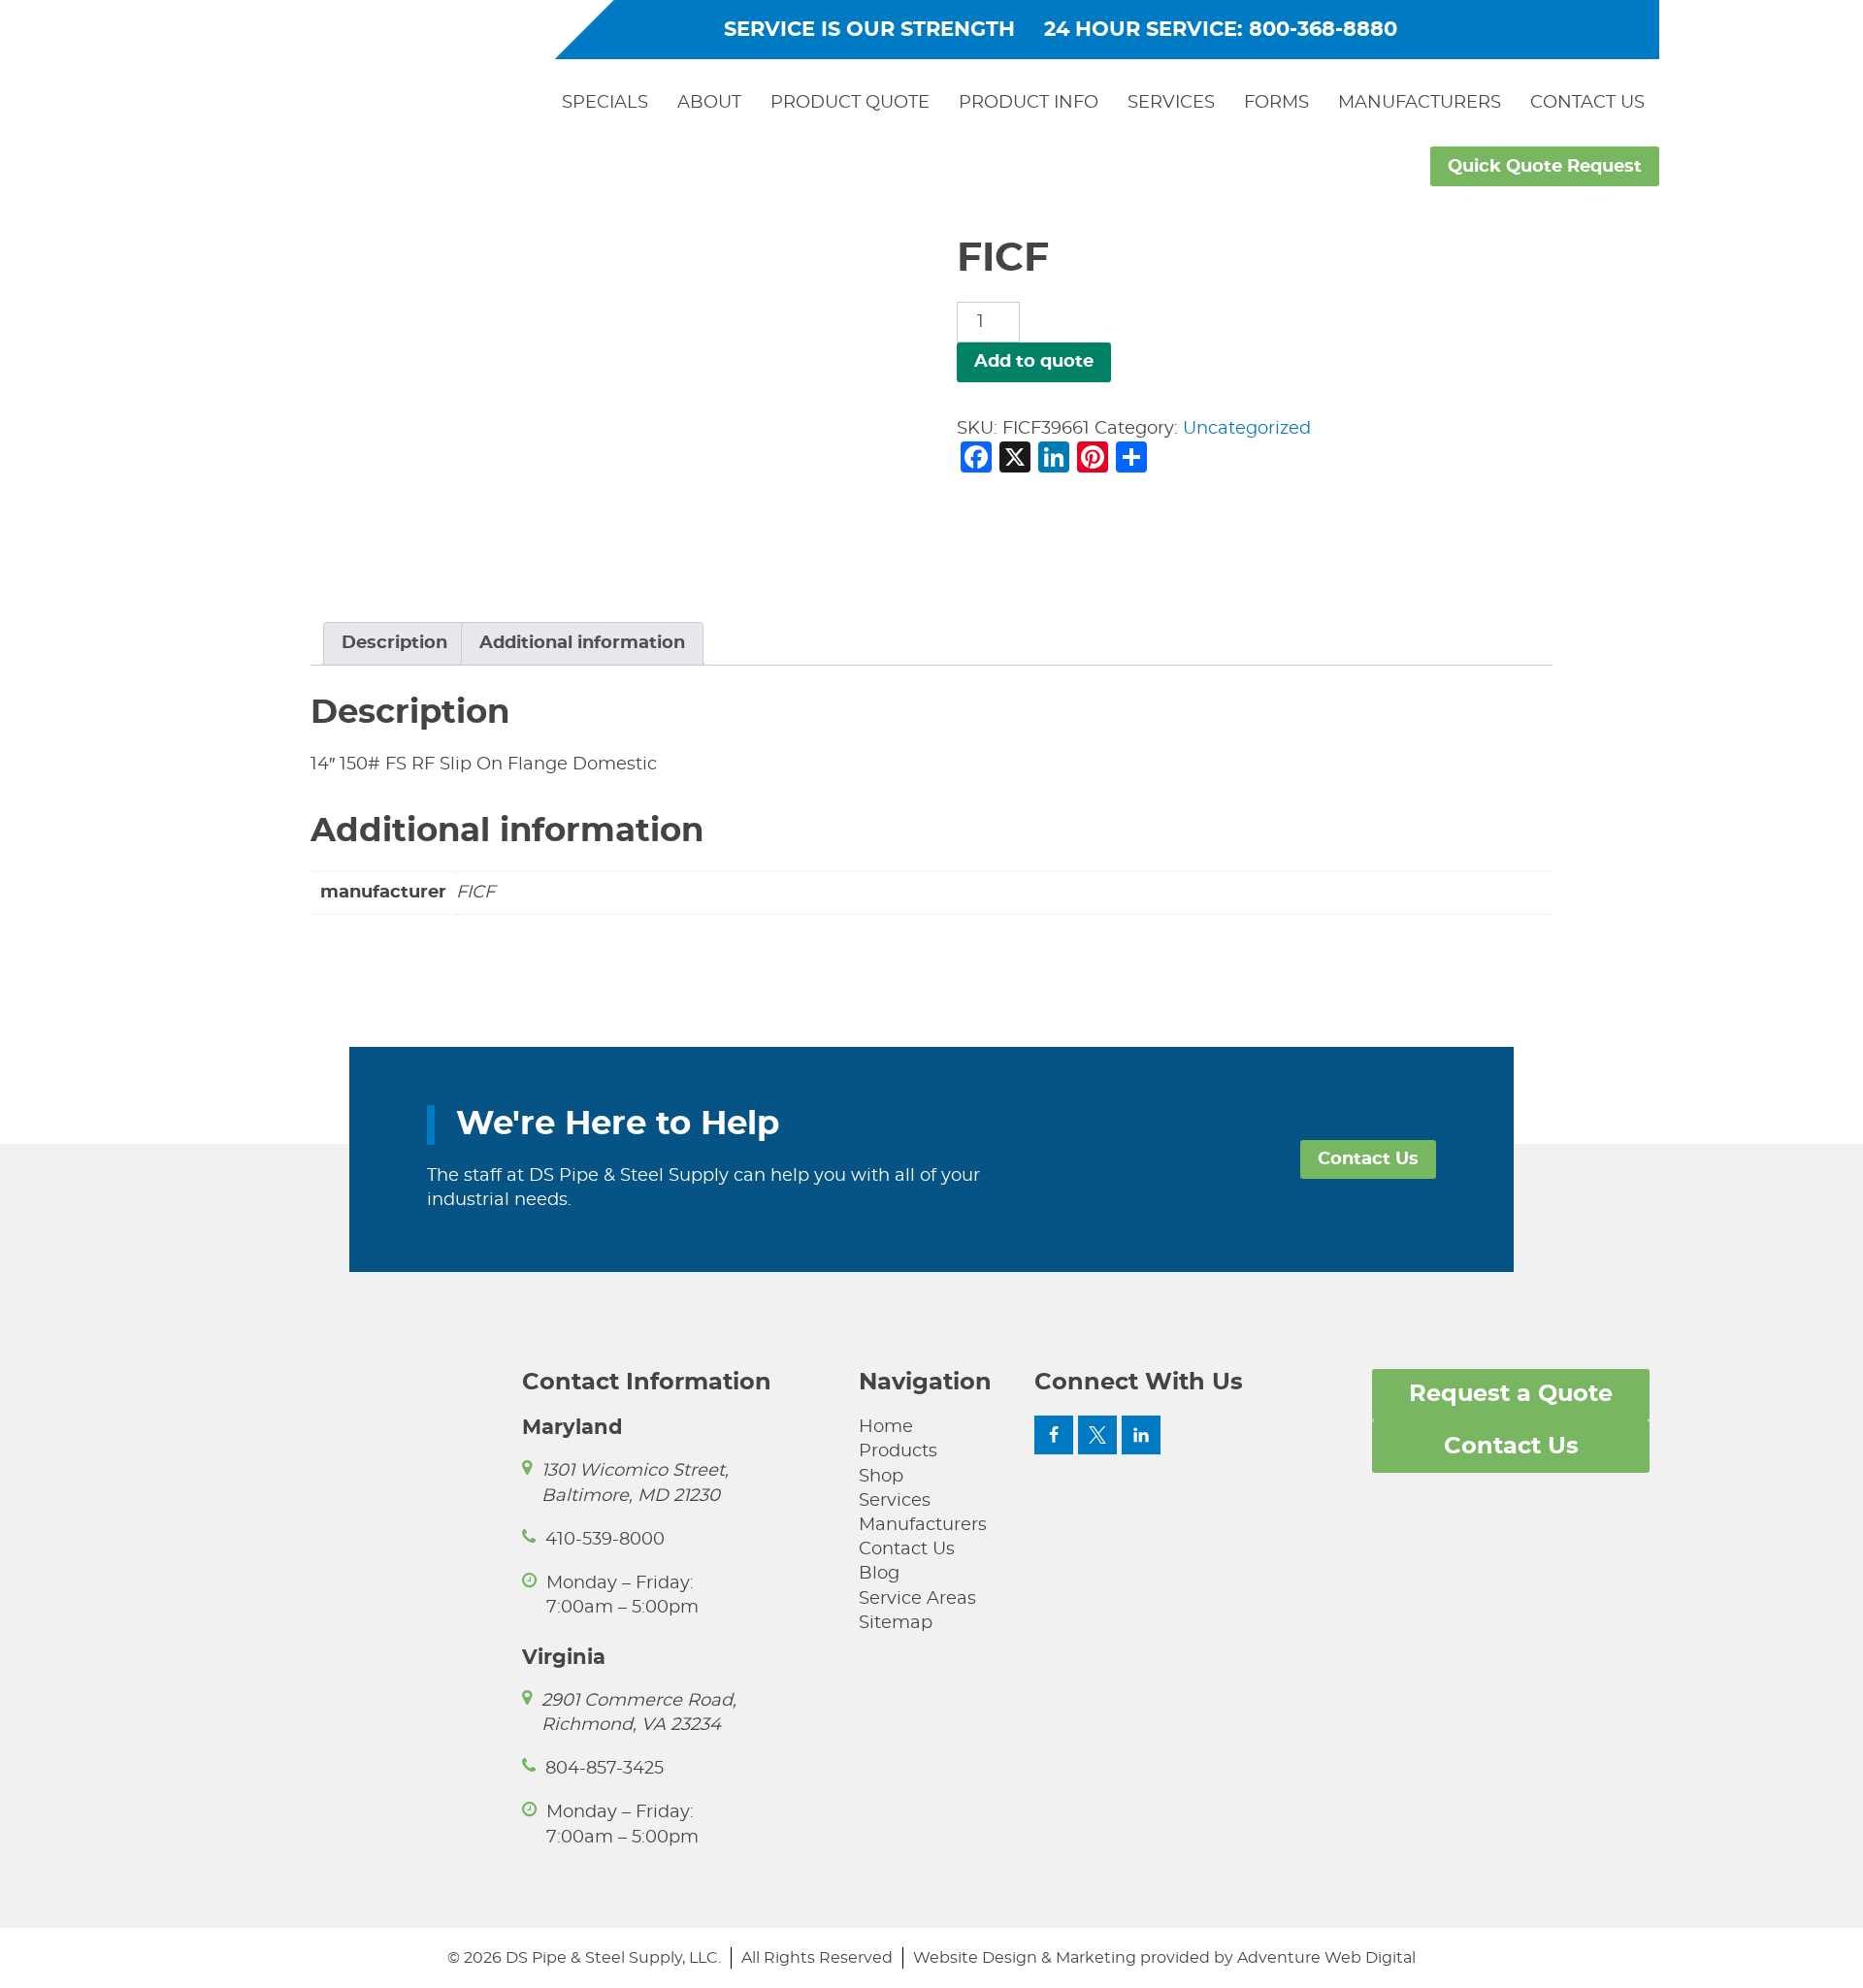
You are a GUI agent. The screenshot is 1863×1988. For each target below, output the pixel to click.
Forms (1276, 103)
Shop (881, 1477)
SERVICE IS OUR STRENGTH (869, 30)
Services (1171, 103)
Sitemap (896, 1623)
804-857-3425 (605, 1769)
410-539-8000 (605, 1540)
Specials (605, 103)
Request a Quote (1511, 1394)
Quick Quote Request (1545, 167)
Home (886, 1427)
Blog (879, 1574)
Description (394, 643)
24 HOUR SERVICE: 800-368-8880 (1221, 30)
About (709, 103)
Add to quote (1034, 362)
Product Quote (850, 103)
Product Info (1029, 103)
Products (898, 1451)
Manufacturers (1420, 103)
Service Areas (917, 1599)
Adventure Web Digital (1326, 1958)
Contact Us (1587, 103)
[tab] (394, 644)
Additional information (582, 643)
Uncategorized (1247, 429)
